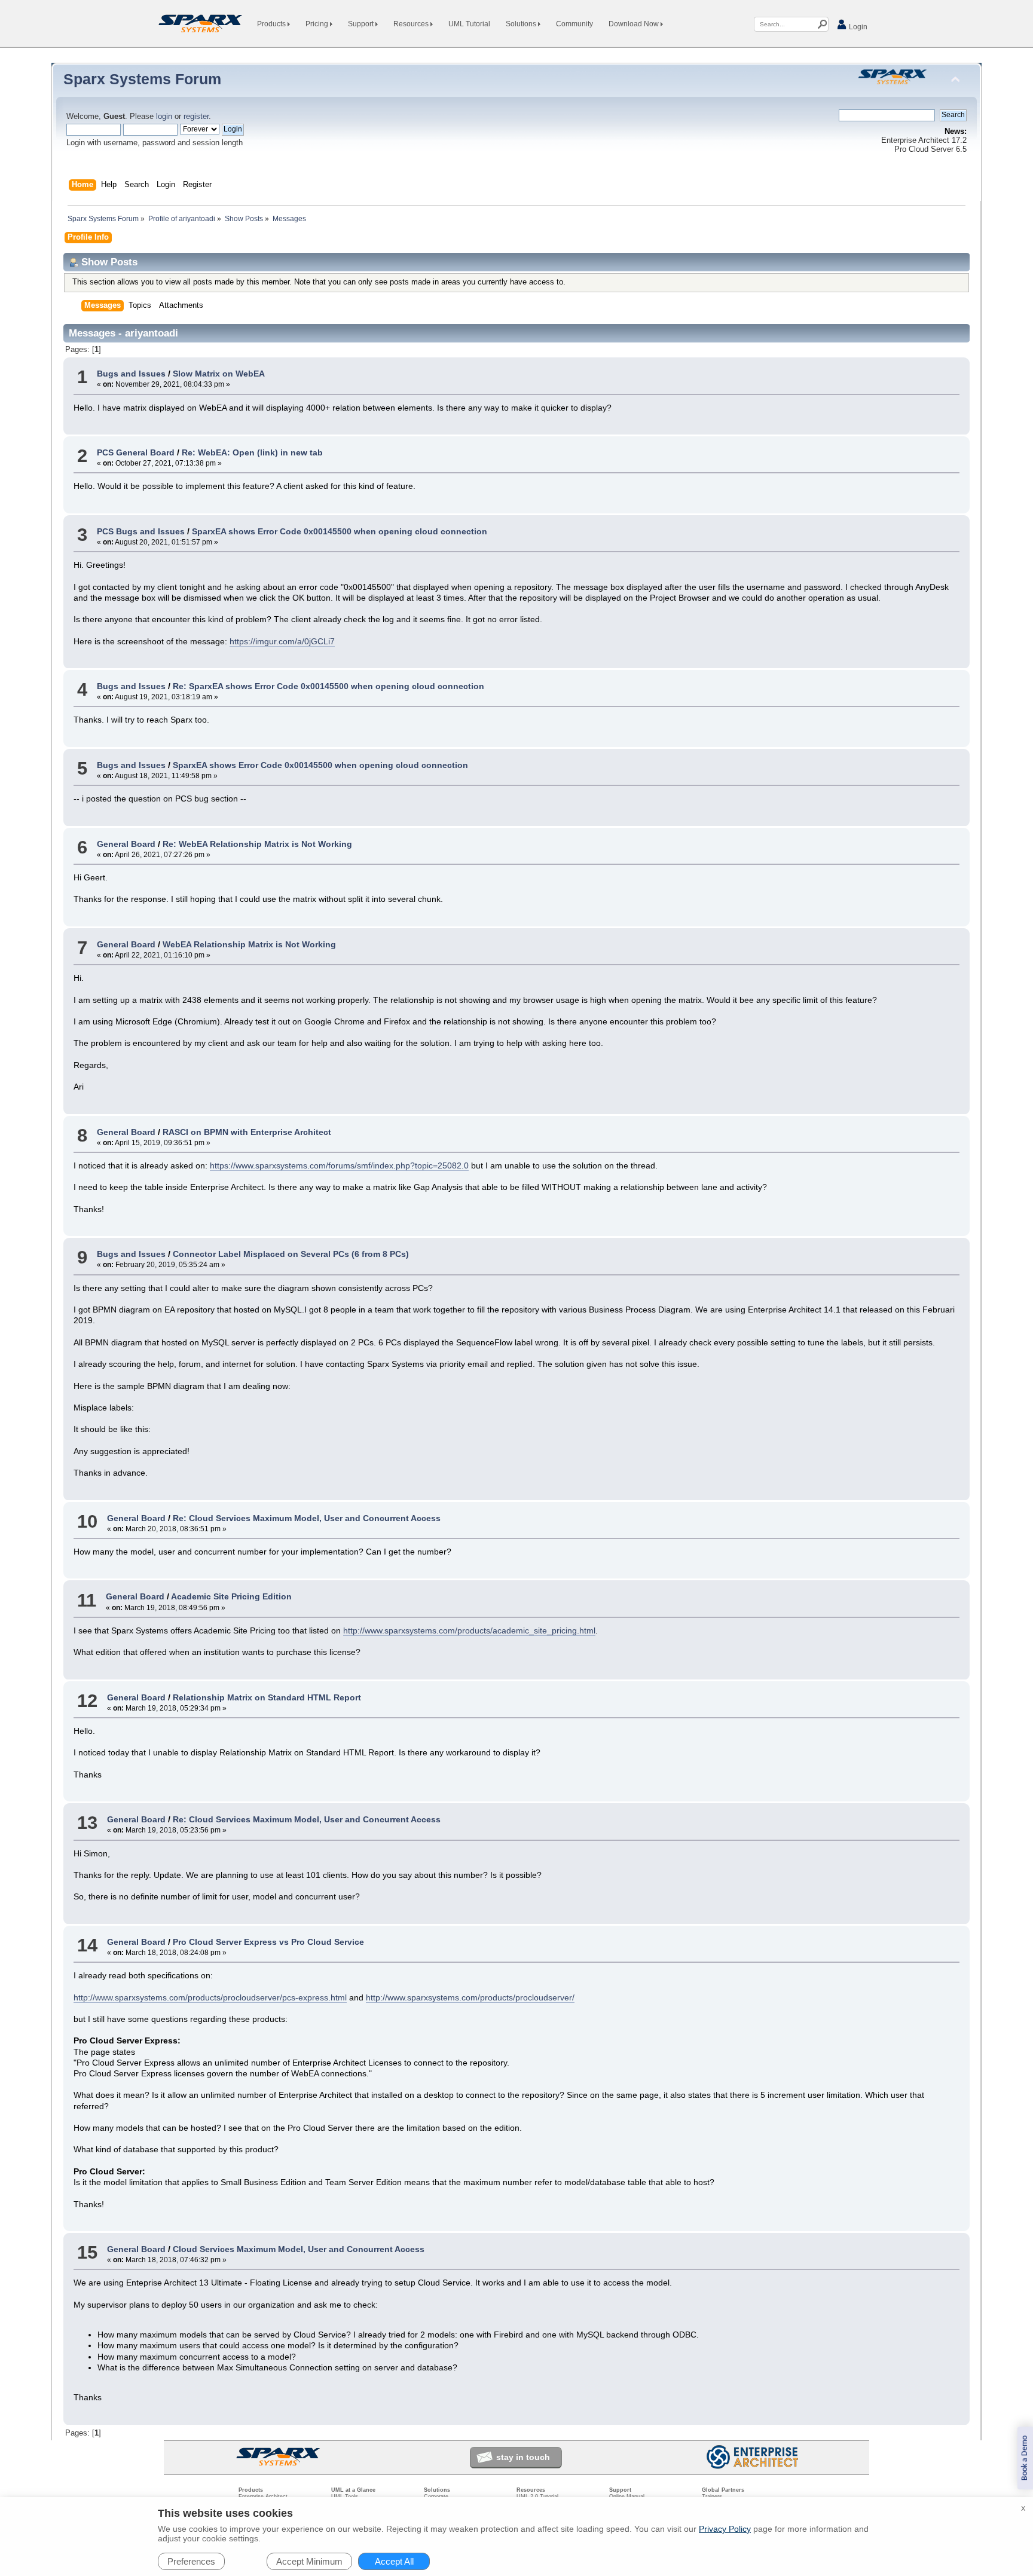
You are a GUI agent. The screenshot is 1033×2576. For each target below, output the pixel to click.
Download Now (635, 24)
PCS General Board (136, 452)
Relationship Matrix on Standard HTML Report (267, 1697)
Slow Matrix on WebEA (219, 374)
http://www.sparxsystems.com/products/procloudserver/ (470, 1997)
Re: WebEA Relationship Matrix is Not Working (257, 844)
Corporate (436, 2497)
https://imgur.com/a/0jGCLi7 (282, 641)
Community (574, 24)
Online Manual (627, 2497)
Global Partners (723, 2490)
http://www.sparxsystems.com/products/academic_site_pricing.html (469, 1630)
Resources (412, 24)
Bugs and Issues (131, 374)
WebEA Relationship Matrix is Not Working (249, 944)
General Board (126, 844)
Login (857, 27)
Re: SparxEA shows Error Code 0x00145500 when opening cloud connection (328, 686)
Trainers (712, 2497)
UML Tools (345, 2497)
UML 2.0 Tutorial (537, 2497)
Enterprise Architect (263, 2497)
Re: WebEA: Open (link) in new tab (252, 452)
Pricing (318, 24)
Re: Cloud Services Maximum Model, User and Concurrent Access (307, 1518)
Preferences (191, 2561)
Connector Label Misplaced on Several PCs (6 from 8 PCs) (291, 1254)
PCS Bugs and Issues (141, 531)
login (164, 117)
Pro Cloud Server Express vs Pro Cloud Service (268, 1942)
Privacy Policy (725, 2529)
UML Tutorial (469, 24)
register (196, 117)
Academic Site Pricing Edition (231, 1596)
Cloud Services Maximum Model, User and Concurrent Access (299, 2249)
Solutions (522, 24)
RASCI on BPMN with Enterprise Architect (247, 1132)
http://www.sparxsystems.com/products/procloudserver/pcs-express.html (210, 1997)
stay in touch (523, 2457)
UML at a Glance (353, 2490)
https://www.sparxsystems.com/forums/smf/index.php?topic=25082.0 (339, 1165)
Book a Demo (1025, 2458)
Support (362, 24)
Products (272, 24)
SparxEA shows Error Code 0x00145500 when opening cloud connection (340, 531)
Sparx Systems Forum (142, 79)
